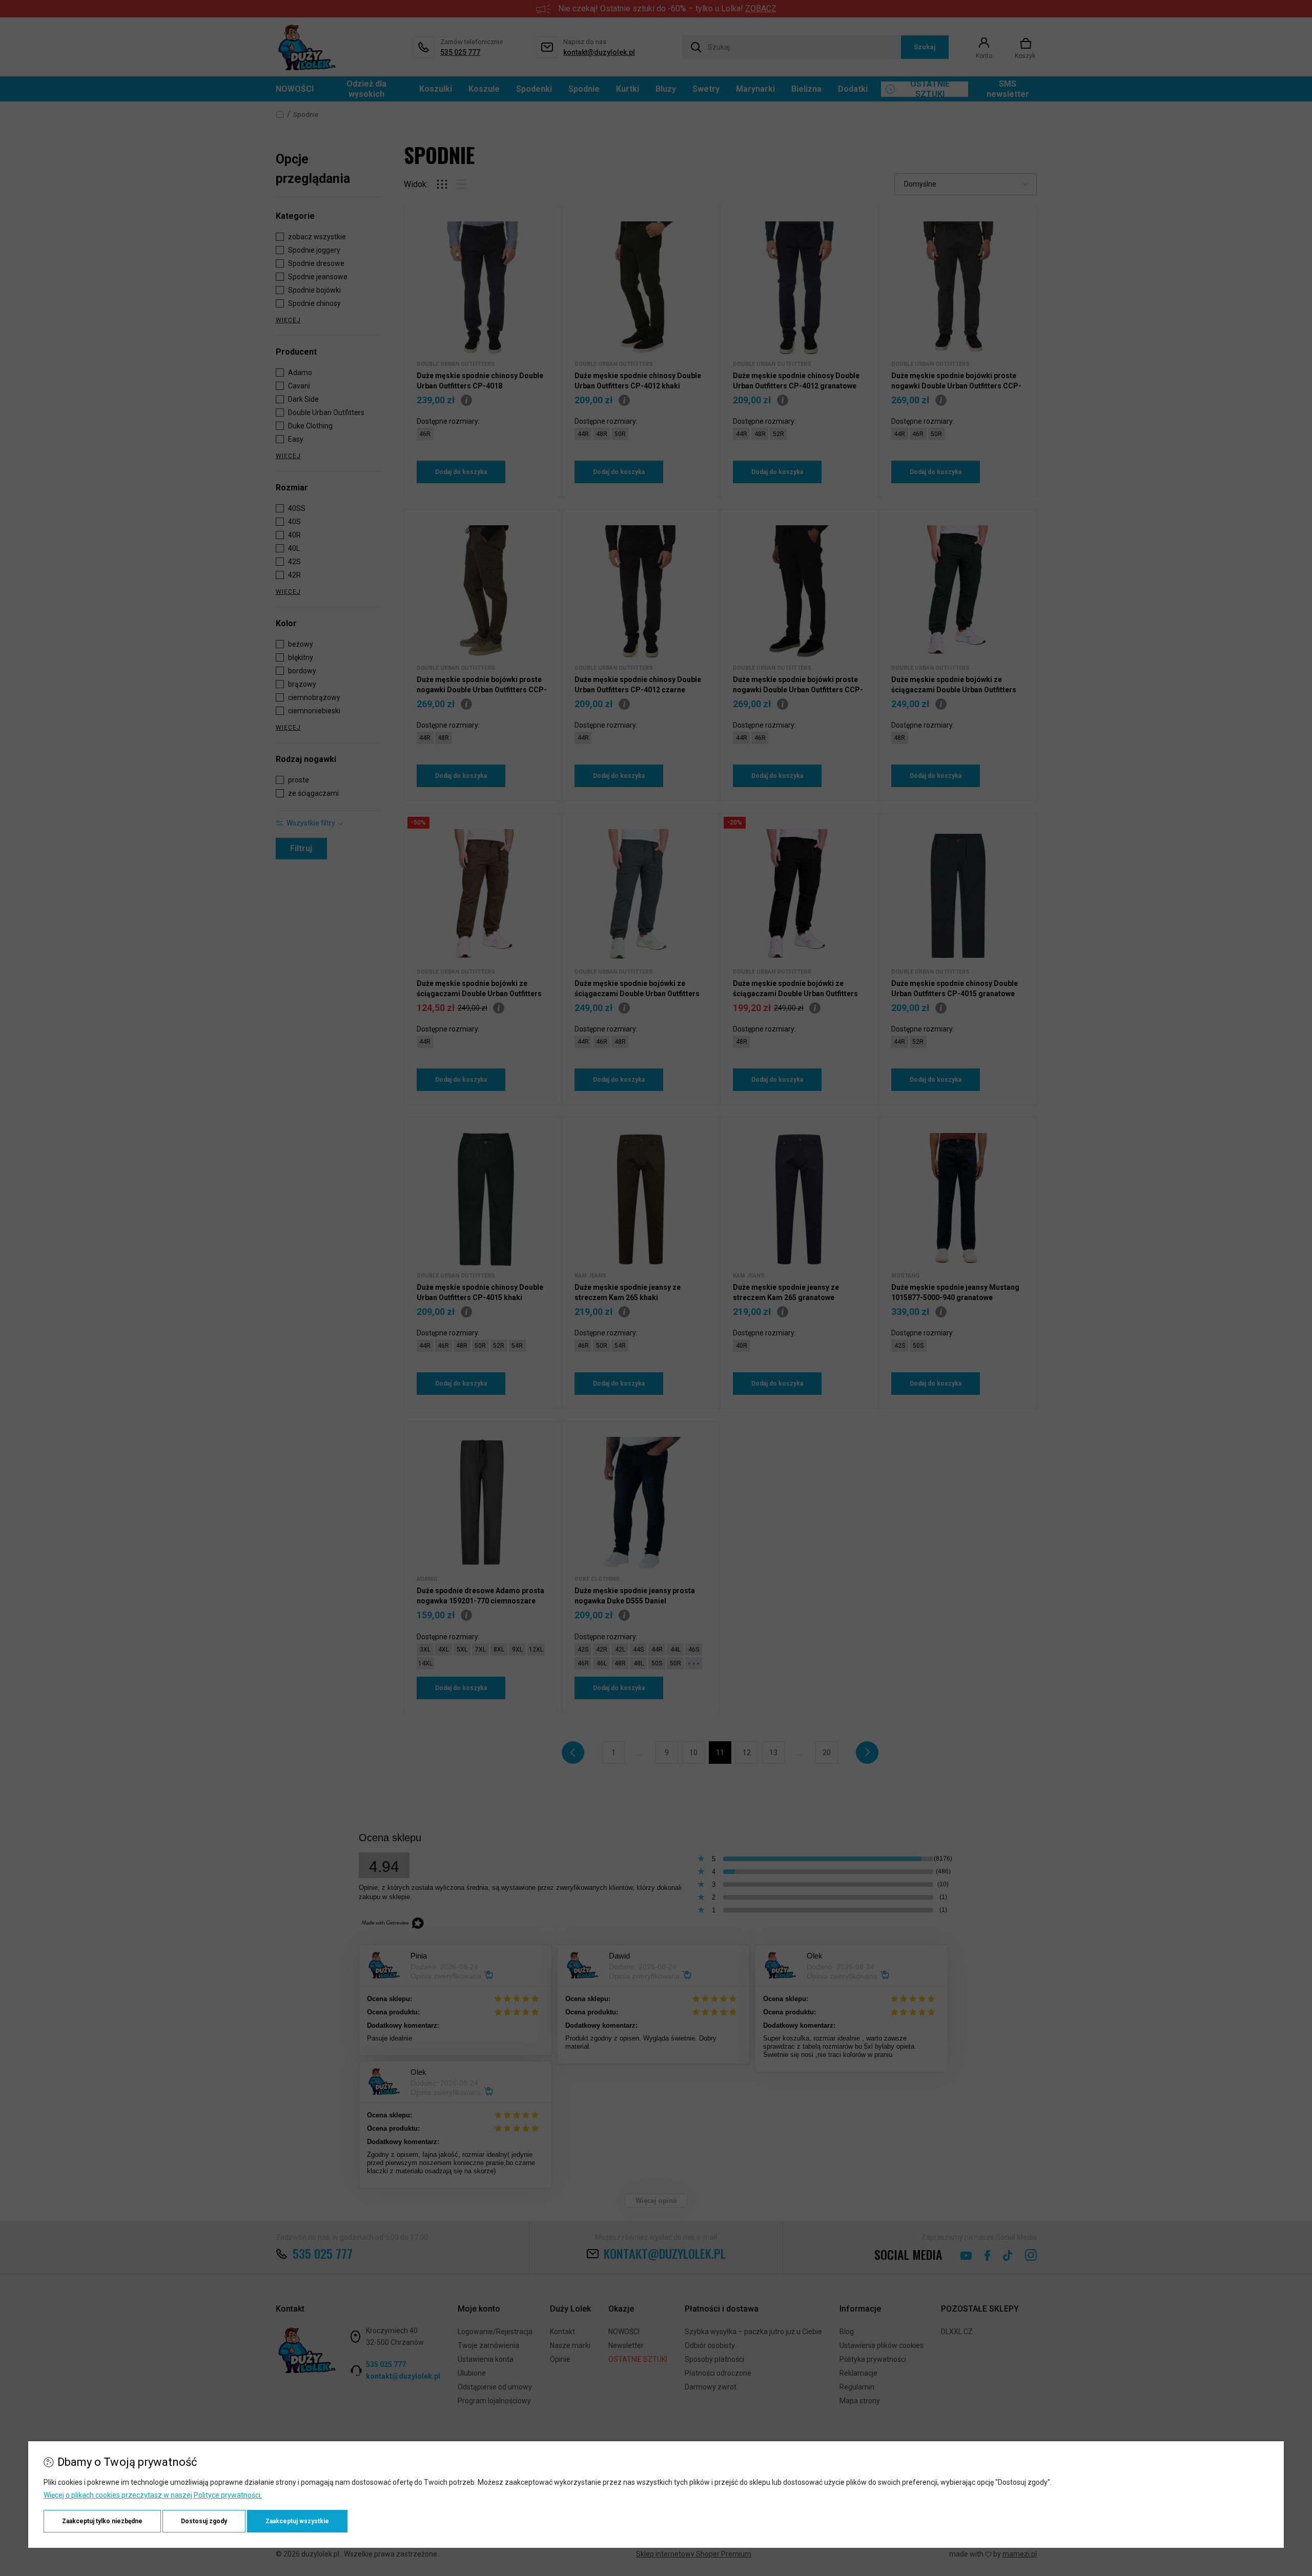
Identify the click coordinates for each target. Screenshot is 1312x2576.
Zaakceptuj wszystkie (297, 2521)
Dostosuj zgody (204, 2521)
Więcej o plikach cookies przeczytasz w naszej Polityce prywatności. (153, 2495)
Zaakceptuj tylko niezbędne (102, 2521)
